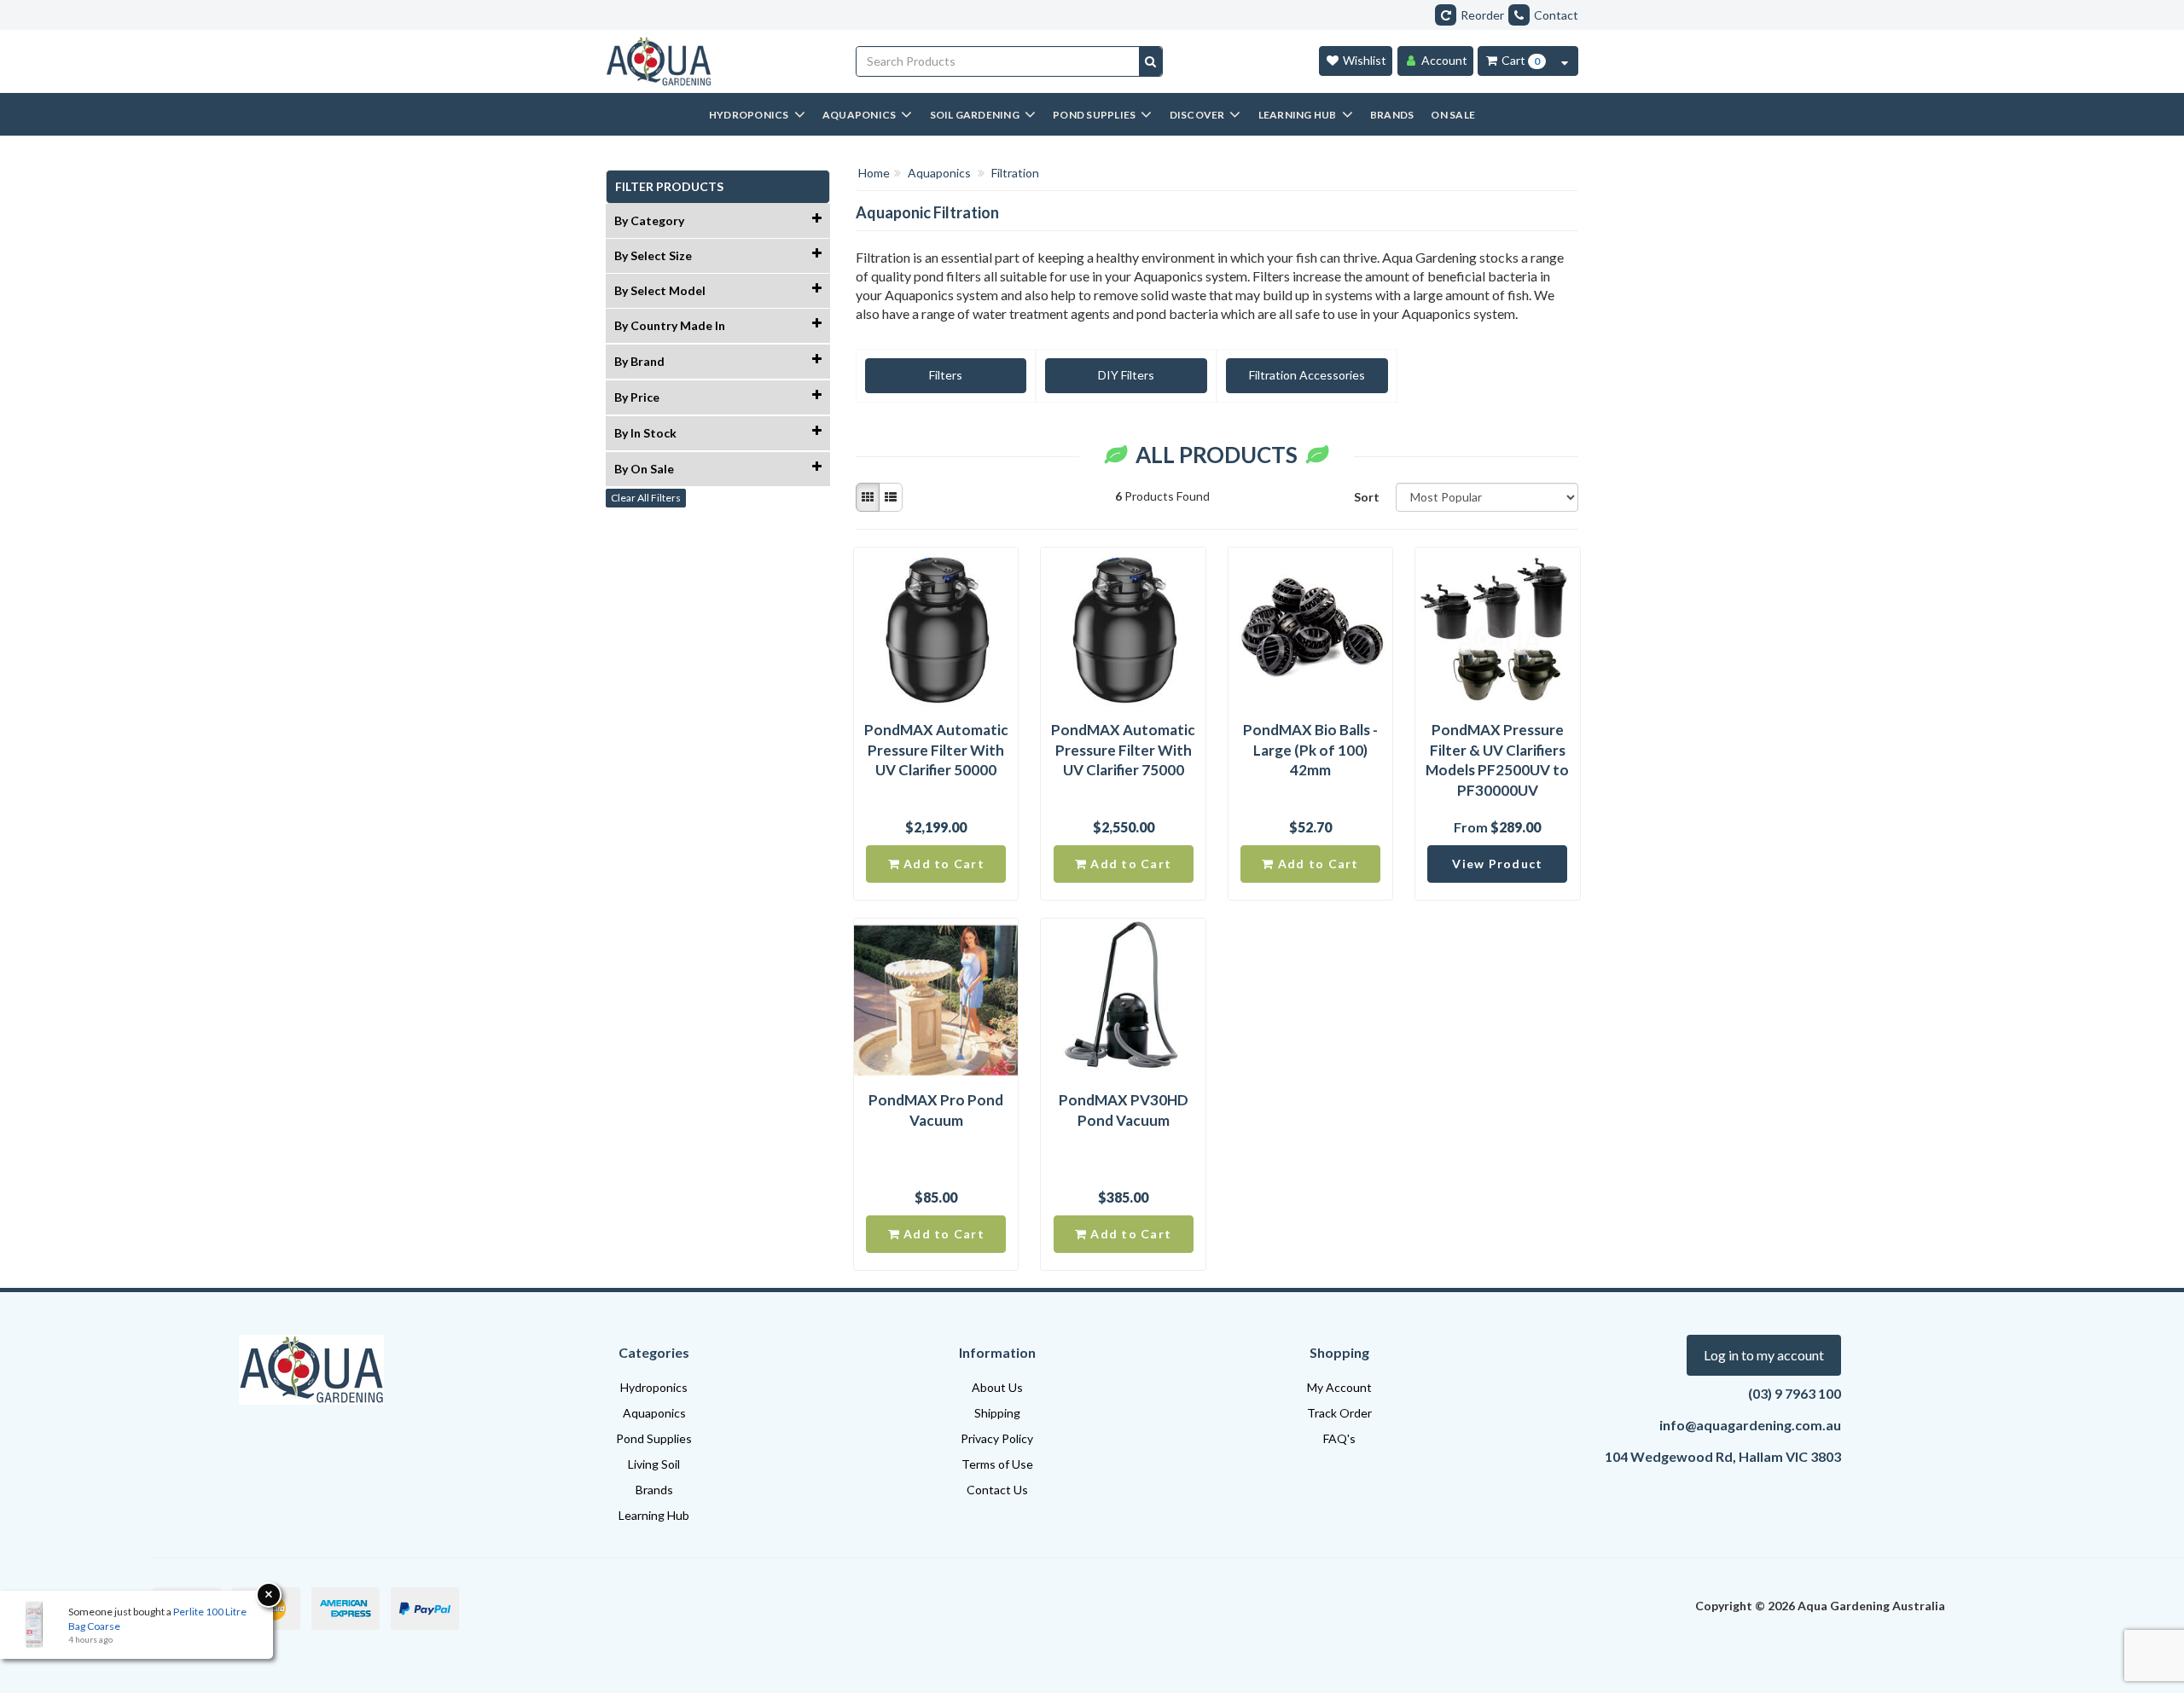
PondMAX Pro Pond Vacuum (936, 1110)
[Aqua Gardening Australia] (718, 61)
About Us (997, 1387)
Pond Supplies (654, 1438)
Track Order (1339, 1413)
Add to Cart (942, 864)
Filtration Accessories (1307, 375)
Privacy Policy (997, 1438)
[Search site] (1150, 61)
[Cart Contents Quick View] (1565, 61)
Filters (946, 375)
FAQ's (1339, 1438)
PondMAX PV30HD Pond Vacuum (1124, 1110)
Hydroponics (654, 1387)
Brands (654, 1490)
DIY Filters (1126, 375)
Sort (1367, 497)
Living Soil (654, 1464)
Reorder (1482, 15)
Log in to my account (1764, 1355)
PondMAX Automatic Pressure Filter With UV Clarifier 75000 (1123, 750)
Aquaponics (654, 1413)
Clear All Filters (646, 498)
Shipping (997, 1413)
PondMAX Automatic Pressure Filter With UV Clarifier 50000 (936, 750)
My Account (1339, 1387)
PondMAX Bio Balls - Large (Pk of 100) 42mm (1310, 750)
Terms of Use (997, 1464)
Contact (1556, 15)
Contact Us (997, 1490)
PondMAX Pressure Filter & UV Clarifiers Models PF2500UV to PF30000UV (1497, 760)
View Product (1497, 864)
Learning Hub (654, 1515)
